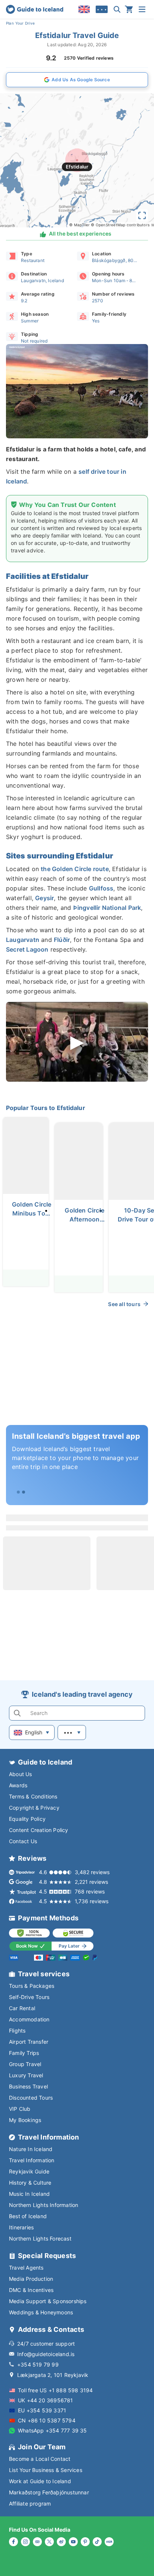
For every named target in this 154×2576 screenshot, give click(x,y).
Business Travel (28, 2086)
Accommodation (29, 2019)
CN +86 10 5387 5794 (47, 2420)
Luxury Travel (26, 2075)
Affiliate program (30, 2504)
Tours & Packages (32, 1986)
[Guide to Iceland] (35, 9)
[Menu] (142, 9)
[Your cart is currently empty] (129, 9)
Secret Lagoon (27, 949)
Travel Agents (26, 2268)
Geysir (44, 898)
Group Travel (25, 2064)
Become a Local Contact (40, 2459)
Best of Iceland (28, 2216)
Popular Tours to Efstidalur (46, 1108)
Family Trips (24, 2053)
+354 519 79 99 (38, 2364)
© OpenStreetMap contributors (120, 225)
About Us (21, 1774)
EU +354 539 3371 (42, 2410)
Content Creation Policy (39, 1830)
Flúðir (62, 940)
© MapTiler (79, 225)
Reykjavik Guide (29, 2171)
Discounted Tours (31, 2098)
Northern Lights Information (44, 2205)
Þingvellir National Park (107, 908)
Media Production (31, 2279)
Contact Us (23, 1841)
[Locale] (84, 9)
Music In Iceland (29, 2194)
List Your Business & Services (46, 2470)
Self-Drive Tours (29, 1997)
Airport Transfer (29, 2042)
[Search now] (117, 9)
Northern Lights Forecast (40, 2238)
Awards (18, 1785)
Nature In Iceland (31, 2149)
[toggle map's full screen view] (142, 215)
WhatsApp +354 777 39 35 (53, 2430)
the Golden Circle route (75, 869)
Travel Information (32, 2160)
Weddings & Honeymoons (41, 2312)
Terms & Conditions (33, 1796)
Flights (17, 2030)
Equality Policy (27, 1819)
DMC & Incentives (31, 2290)
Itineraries (21, 2227)
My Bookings (25, 2120)
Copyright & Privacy (34, 1808)
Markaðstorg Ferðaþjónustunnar (49, 2492)
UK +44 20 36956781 (46, 2400)
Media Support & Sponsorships (48, 2301)
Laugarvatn (23, 940)
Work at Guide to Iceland (40, 2481)
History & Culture (30, 2183)
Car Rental (22, 2008)
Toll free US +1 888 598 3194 (56, 2390)
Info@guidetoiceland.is (46, 2354)
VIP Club (20, 2109)
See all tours (124, 1304)
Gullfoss (101, 888)
